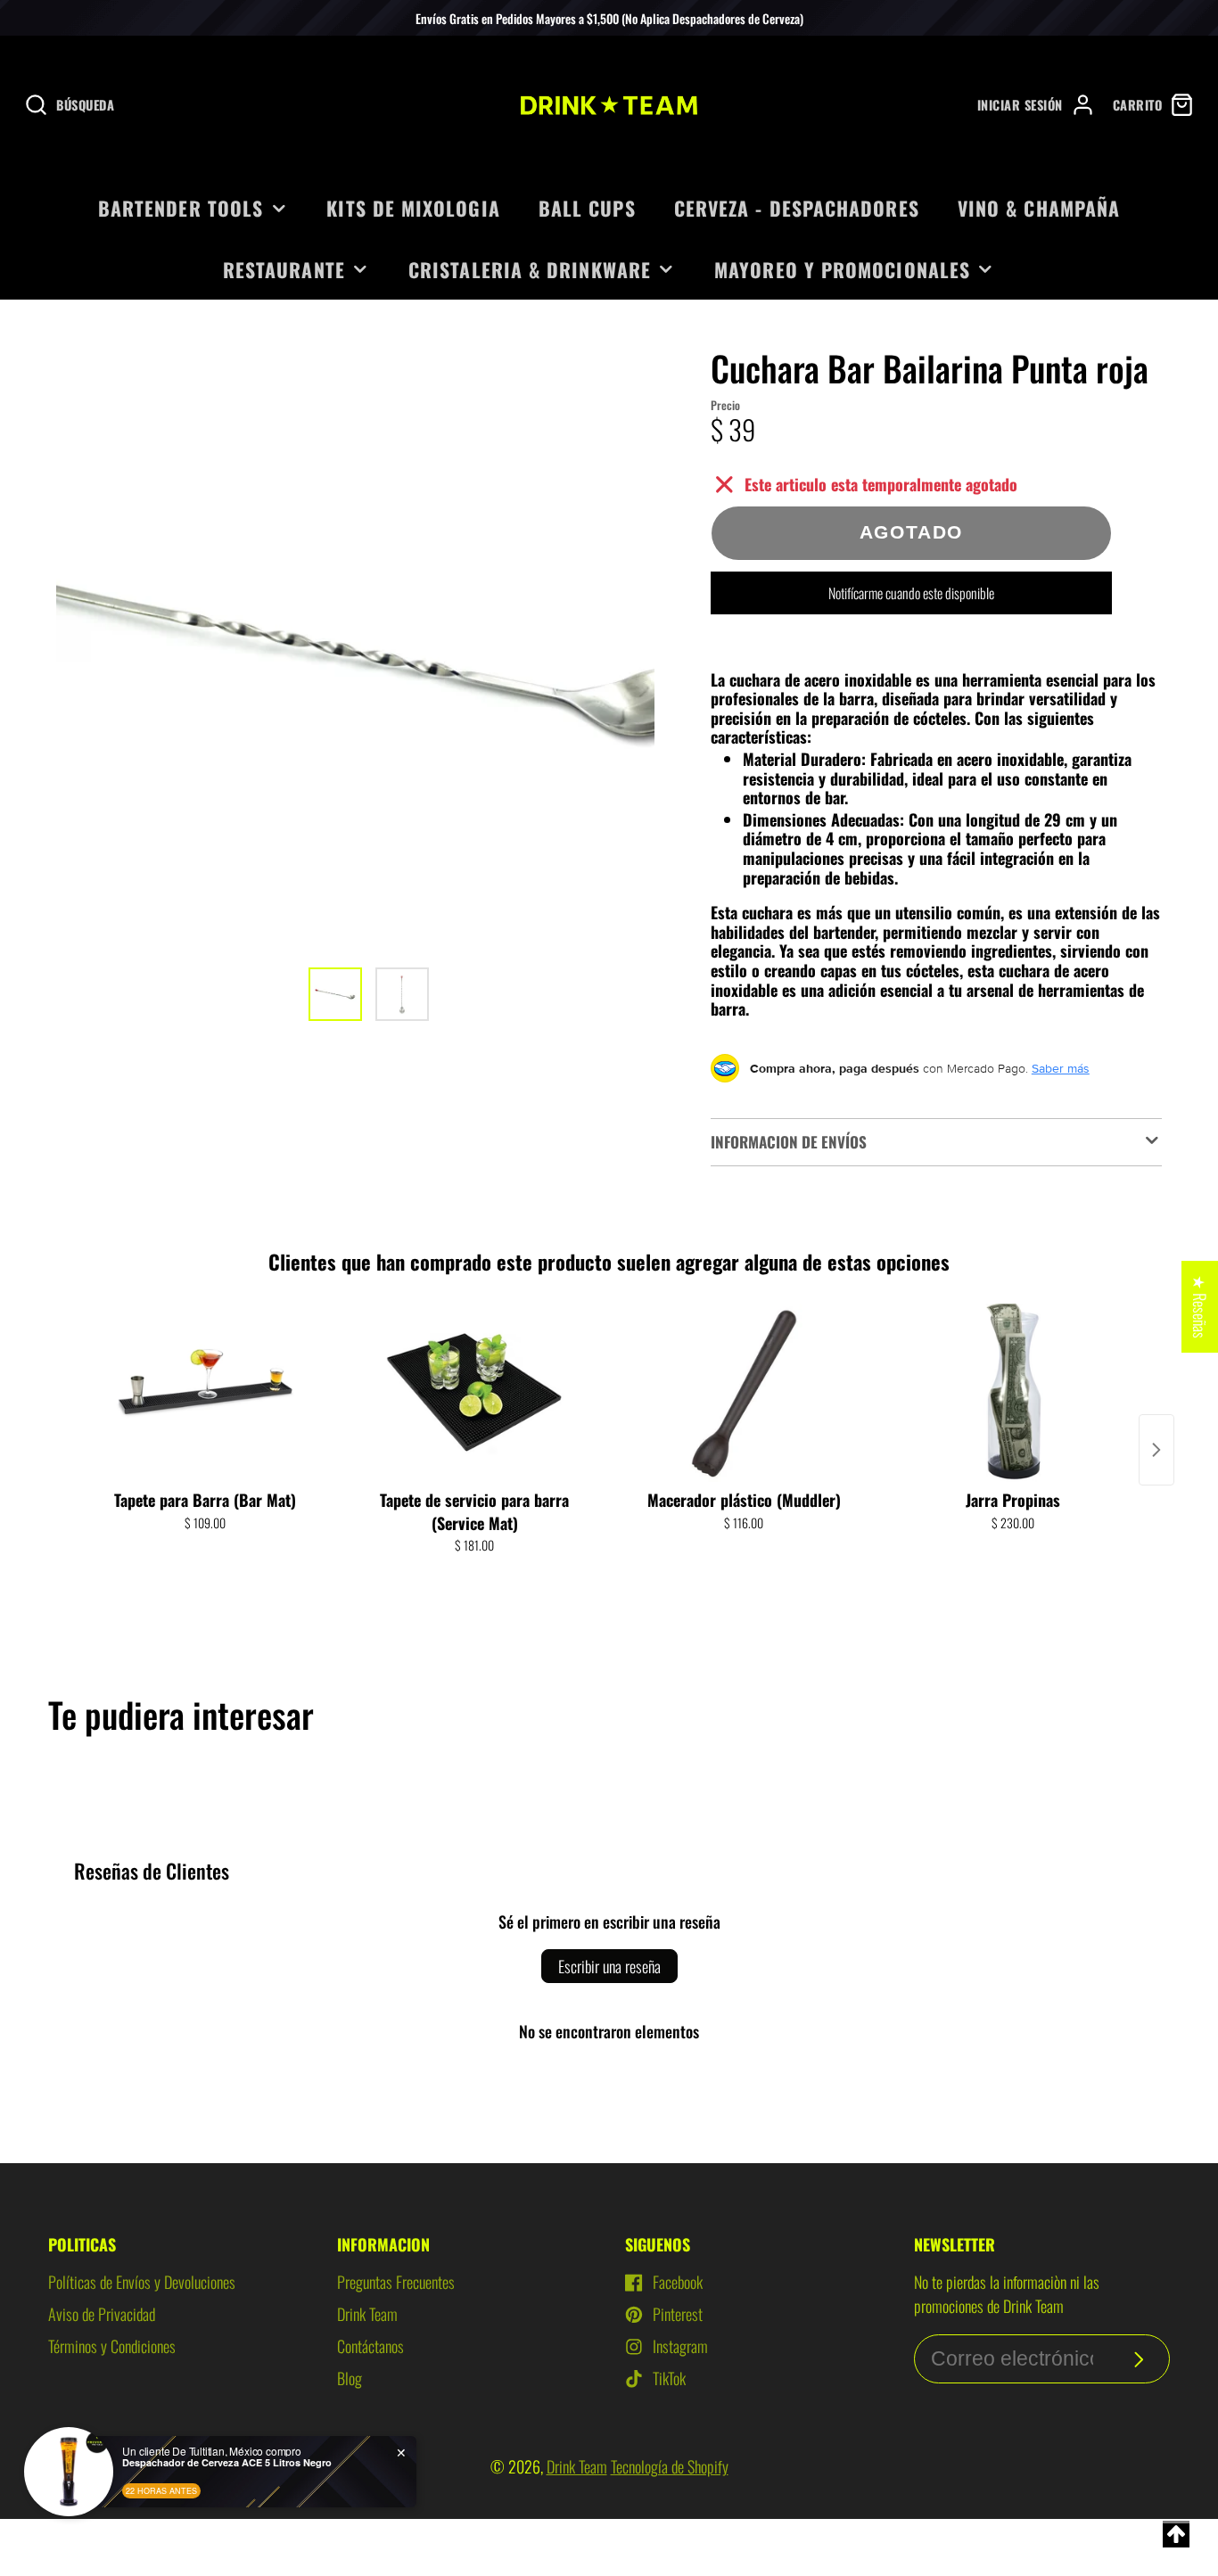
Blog (350, 2378)
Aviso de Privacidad (102, 2314)
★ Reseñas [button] (1200, 1307)
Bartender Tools (181, 208)
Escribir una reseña (609, 1966)
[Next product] (1156, 1450)
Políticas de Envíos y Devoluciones (142, 2282)
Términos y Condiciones (112, 2346)
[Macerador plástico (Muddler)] (744, 1393)
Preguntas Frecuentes (396, 2282)
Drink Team (367, 2314)
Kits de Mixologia (413, 208)
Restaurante (284, 269)
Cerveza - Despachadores (797, 208)
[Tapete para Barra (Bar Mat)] (205, 1393)
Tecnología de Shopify (670, 2466)
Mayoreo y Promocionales (842, 269)
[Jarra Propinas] (1013, 1393)
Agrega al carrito (206, 1578)
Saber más (1061, 1068)
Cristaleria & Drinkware (530, 269)
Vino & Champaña (1039, 208)
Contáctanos (370, 2346)
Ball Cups (587, 208)
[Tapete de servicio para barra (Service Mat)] (474, 1393)
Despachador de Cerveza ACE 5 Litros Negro (227, 2462)
